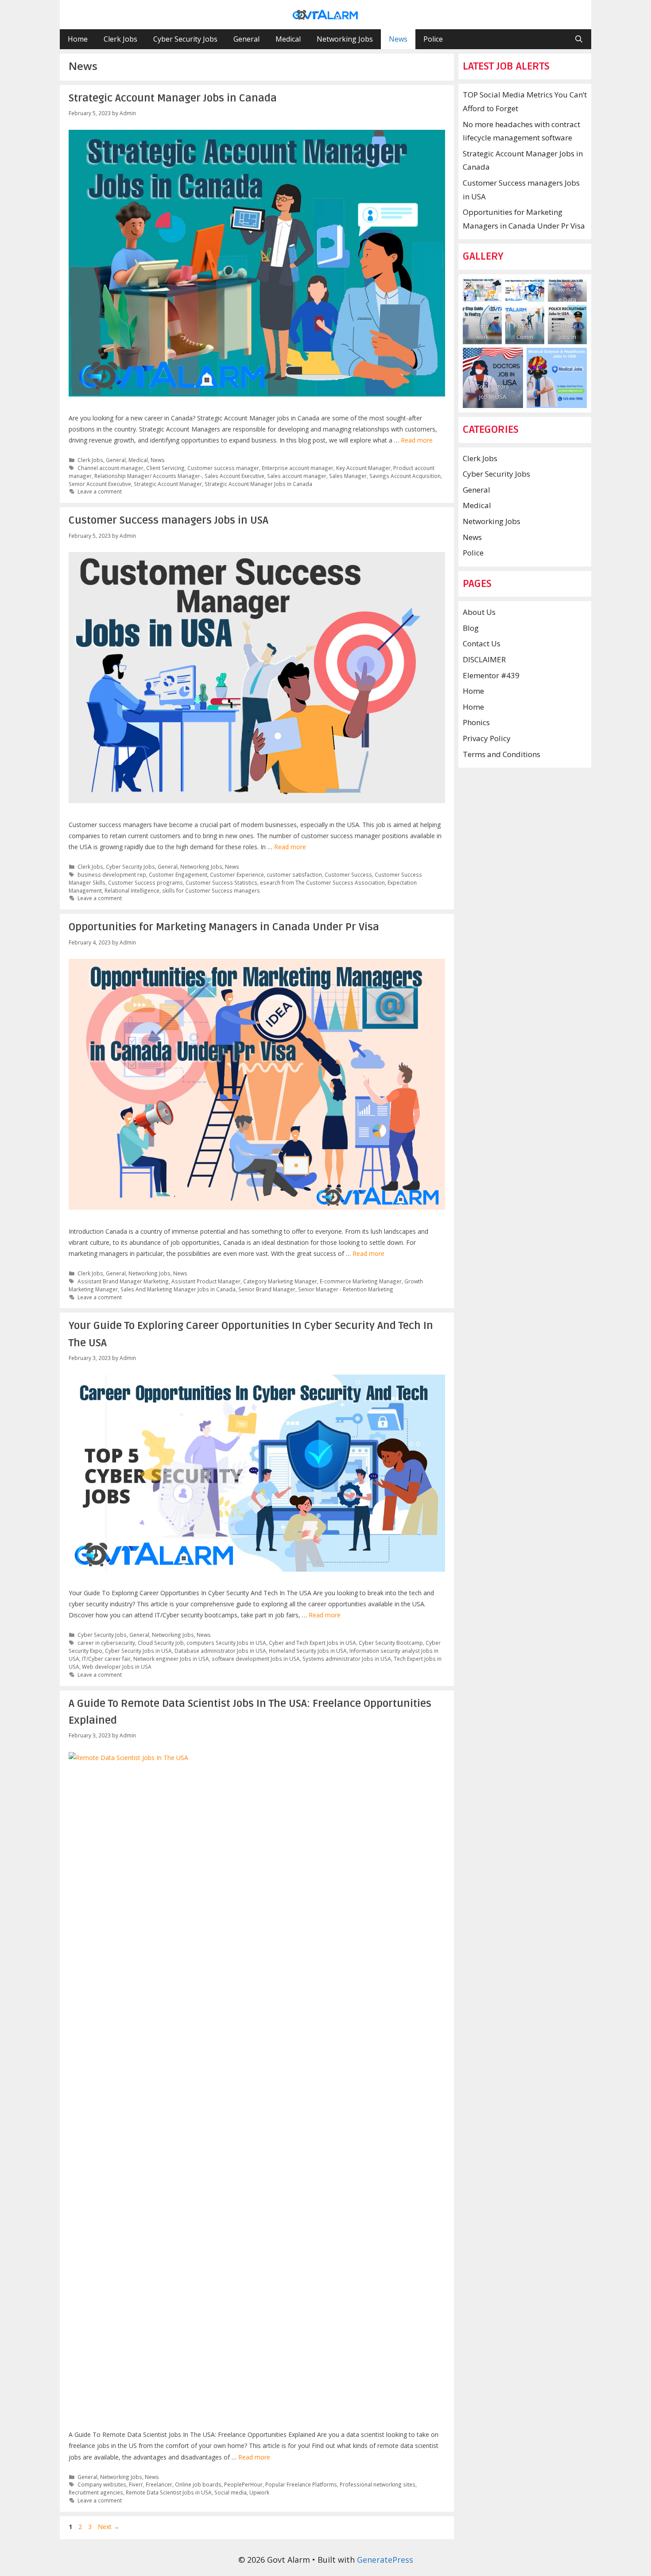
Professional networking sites (378, 2484)
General (246, 39)
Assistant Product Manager (206, 1281)
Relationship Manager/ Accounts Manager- (148, 476)
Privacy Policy (487, 738)
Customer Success (348, 874)
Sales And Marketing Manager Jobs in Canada (178, 1289)
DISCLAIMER (484, 659)
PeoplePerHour (243, 2484)
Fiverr (136, 2484)
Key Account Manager (363, 468)
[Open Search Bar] (579, 39)
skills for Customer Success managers (211, 890)
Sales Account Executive (234, 476)
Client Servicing (165, 468)
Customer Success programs (145, 882)
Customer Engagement (178, 874)
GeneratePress (385, 2560)
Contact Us (482, 643)
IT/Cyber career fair (106, 1659)
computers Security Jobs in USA (226, 1643)
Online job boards (198, 2484)
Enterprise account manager (298, 468)
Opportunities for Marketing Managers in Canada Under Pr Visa (224, 927)
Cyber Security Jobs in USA (138, 1651)
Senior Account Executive (100, 484)
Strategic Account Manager (168, 484)
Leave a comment (100, 491)
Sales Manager (348, 476)
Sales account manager (297, 476)
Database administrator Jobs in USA (220, 1651)
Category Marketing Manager (280, 1281)
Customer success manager (223, 468)
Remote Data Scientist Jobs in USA (169, 2492)
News (398, 39)
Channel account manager (110, 468)
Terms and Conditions (502, 754)
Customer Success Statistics (221, 882)
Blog (471, 628)
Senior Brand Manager (267, 1289)
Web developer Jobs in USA (117, 1667)
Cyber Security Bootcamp (391, 1643)
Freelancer (159, 2484)
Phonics (476, 722)
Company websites (102, 2484)
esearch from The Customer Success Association (322, 882)
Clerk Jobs (120, 39)
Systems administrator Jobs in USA (347, 1659)
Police (433, 39)
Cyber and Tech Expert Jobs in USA (312, 1643)
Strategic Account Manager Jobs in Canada (173, 98)
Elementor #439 (491, 675)
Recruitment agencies (96, 2492)
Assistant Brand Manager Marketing (123, 1281)
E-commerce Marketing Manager (361, 1281)
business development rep (112, 874)
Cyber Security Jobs (185, 39)
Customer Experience (237, 874)
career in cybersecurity (106, 1643)
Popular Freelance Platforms (301, 2484)
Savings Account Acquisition (405, 476)
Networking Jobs (345, 39)
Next (109, 2527)
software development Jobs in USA (256, 1659)
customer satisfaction (294, 874)
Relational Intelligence (132, 890)
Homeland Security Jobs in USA (308, 1651)
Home (78, 39)
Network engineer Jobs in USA (171, 1659)
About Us (479, 612)
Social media (231, 2492)
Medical (288, 39)
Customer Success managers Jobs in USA (169, 520)
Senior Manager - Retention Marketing (346, 1289)
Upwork (259, 2492)
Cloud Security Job (161, 1643)
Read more (417, 440)
